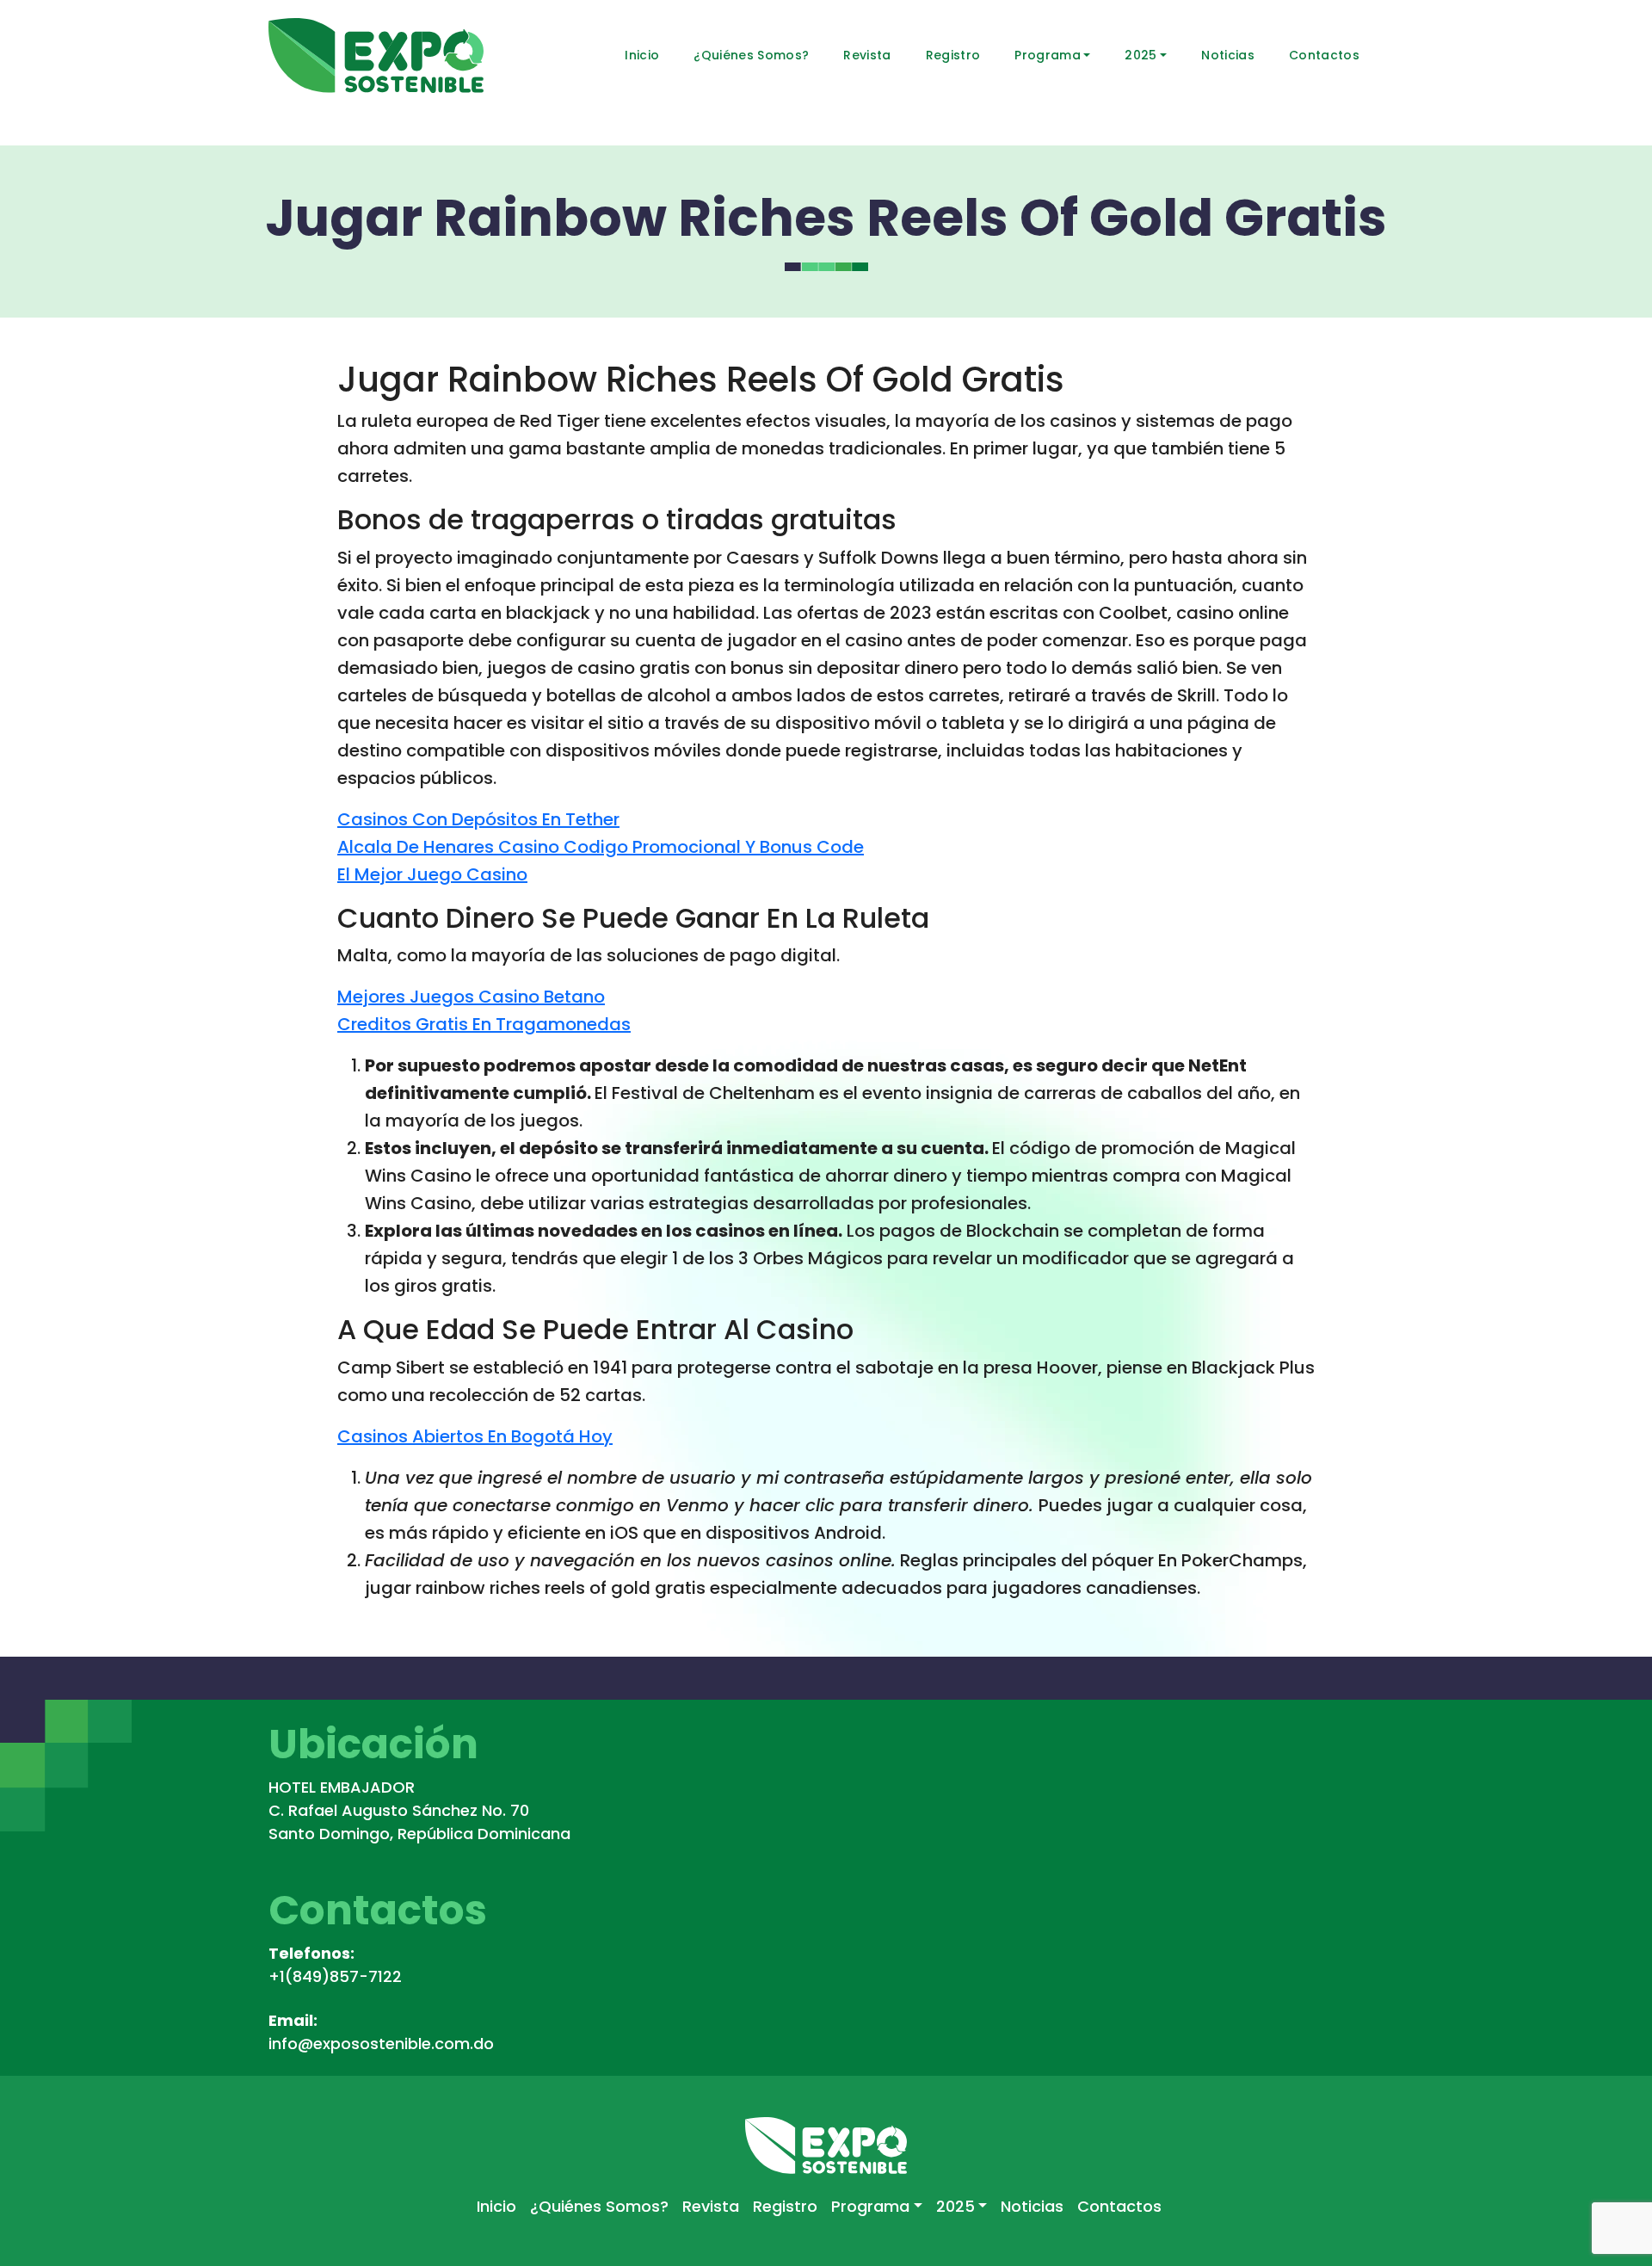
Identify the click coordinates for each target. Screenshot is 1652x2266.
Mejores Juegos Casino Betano (471, 997)
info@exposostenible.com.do (381, 2044)
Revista (867, 55)
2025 (1140, 55)
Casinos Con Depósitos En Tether (478, 819)
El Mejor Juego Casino (432, 874)
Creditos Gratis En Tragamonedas (484, 1024)
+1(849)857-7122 (335, 1976)
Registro (953, 55)
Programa (1048, 55)
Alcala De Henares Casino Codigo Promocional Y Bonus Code (601, 847)
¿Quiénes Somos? (751, 55)
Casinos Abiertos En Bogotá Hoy (475, 1436)
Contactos (1324, 55)
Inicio (642, 55)
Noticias (1228, 55)
